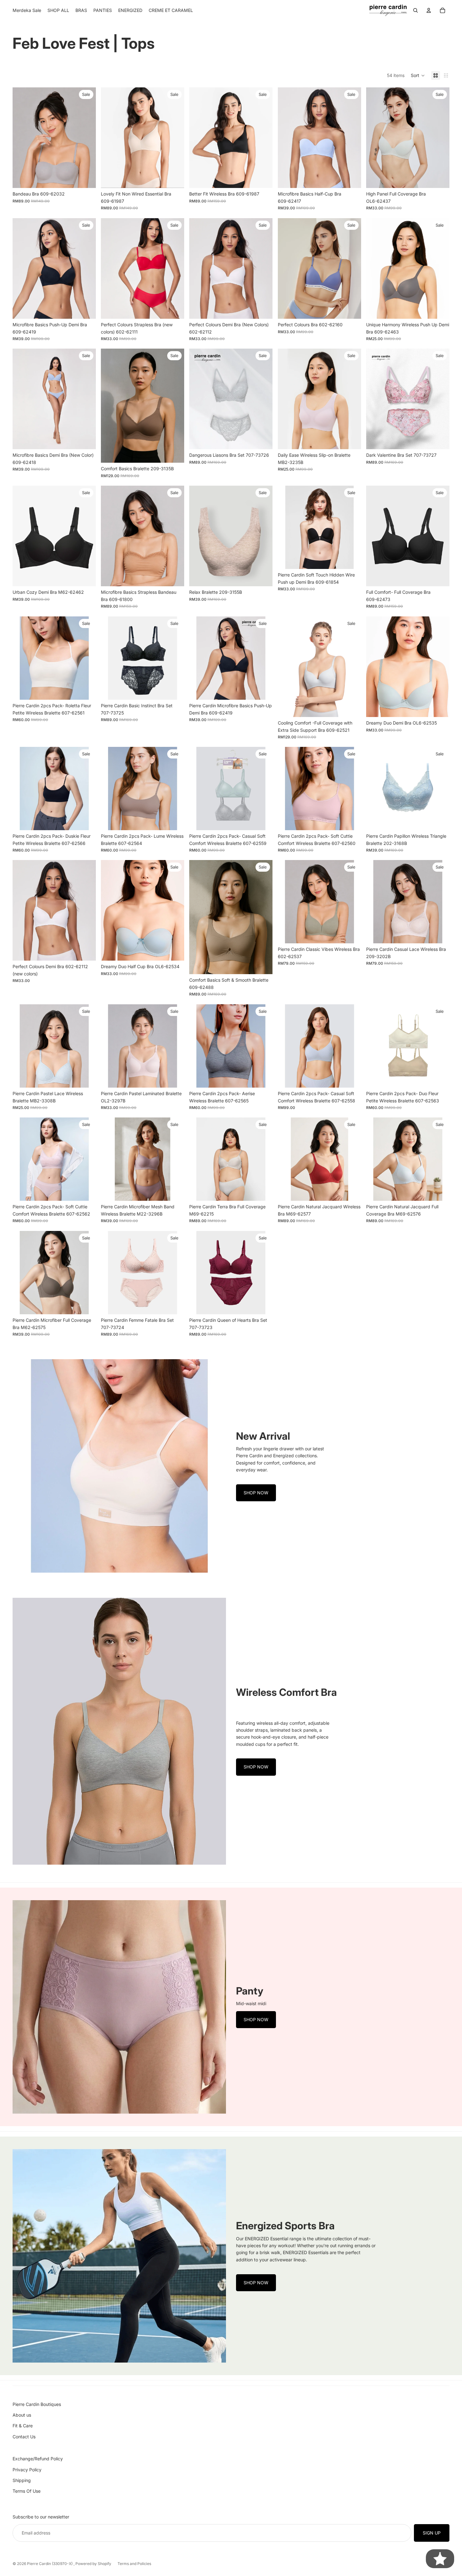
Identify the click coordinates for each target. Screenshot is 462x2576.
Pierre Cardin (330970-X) (50, 2564)
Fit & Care (23, 2426)
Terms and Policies (134, 2564)
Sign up (432, 2533)
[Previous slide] (22, 138)
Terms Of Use (27, 2491)
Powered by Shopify (93, 2564)
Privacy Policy (27, 2470)
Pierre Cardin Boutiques (37, 2404)
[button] (418, 75)
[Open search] (415, 10)
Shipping (22, 2480)
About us (22, 2415)
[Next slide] (86, 138)
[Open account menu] (429, 10)
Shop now (256, 1493)
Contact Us (24, 2437)
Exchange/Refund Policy (38, 2459)
